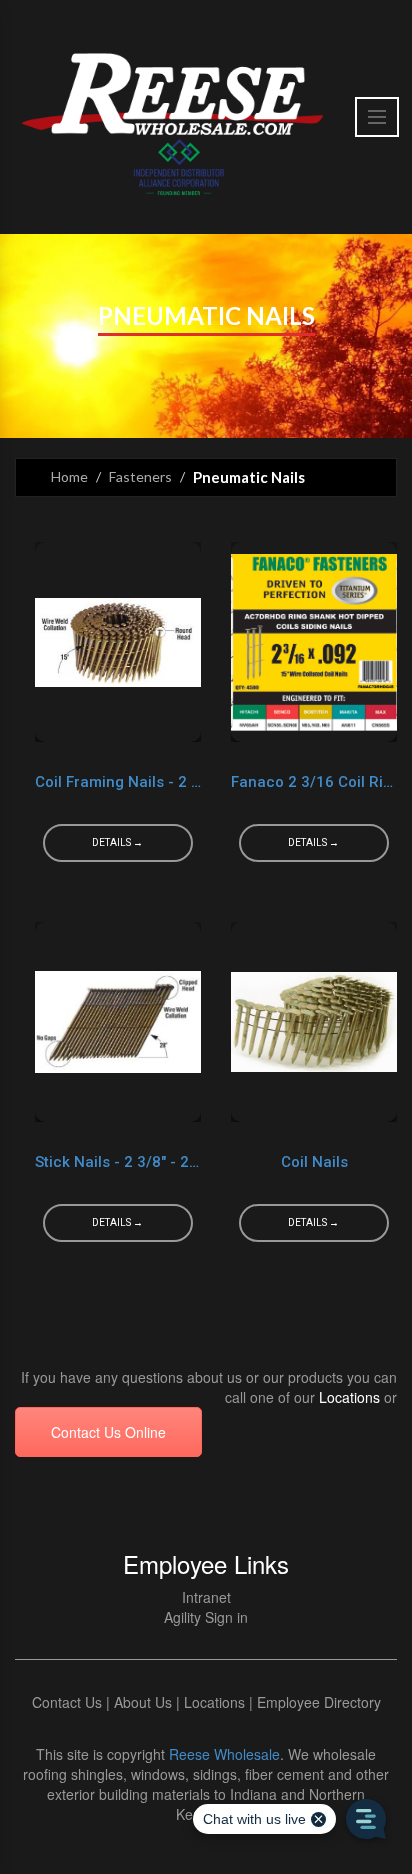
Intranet (206, 1597)
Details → (117, 842)
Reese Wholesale (224, 1754)
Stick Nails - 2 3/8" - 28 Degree (118, 1162)
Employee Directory (319, 1702)
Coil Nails (314, 1162)
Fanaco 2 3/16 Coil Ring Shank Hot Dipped (314, 782)
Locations (349, 1397)
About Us (143, 1702)
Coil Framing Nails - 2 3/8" (118, 782)
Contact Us (67, 1702)
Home (69, 476)
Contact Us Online (108, 1432)
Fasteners (140, 476)
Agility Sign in (206, 1617)
